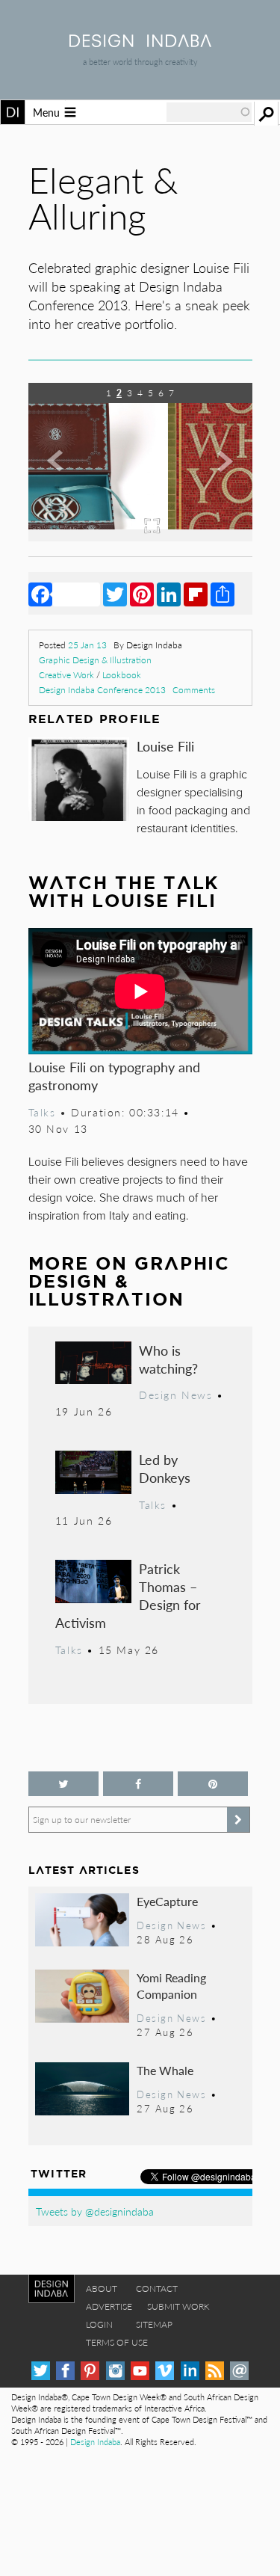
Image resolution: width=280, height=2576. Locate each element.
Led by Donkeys (165, 1468)
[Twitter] (115, 594)
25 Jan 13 (87, 645)
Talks (42, 1112)
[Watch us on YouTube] (140, 2371)
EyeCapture (167, 1901)
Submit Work (178, 2306)
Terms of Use (117, 2342)
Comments (194, 690)
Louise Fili (165, 746)
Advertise (109, 2306)
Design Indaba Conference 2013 (102, 690)
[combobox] (209, 112)
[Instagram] (115, 2371)
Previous (62, 473)
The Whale (165, 2070)
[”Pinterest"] (213, 1784)
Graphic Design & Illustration (95, 660)
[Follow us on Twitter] (63, 1784)
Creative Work (66, 675)
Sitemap (154, 2324)
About (102, 2288)
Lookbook (122, 675)
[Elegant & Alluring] (141, 537)
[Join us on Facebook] (138, 1784)
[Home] (140, 42)
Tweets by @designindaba (95, 2211)
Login (99, 2324)
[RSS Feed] (215, 2371)
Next (219, 473)
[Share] (223, 594)
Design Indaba (95, 2442)
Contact (157, 2288)
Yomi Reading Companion (171, 1986)
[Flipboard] (196, 594)
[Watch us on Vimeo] (165, 2371)
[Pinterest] (142, 594)
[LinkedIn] (169, 594)
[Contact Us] (239, 2371)
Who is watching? (168, 1359)
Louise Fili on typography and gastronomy (114, 1076)
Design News (175, 1395)
